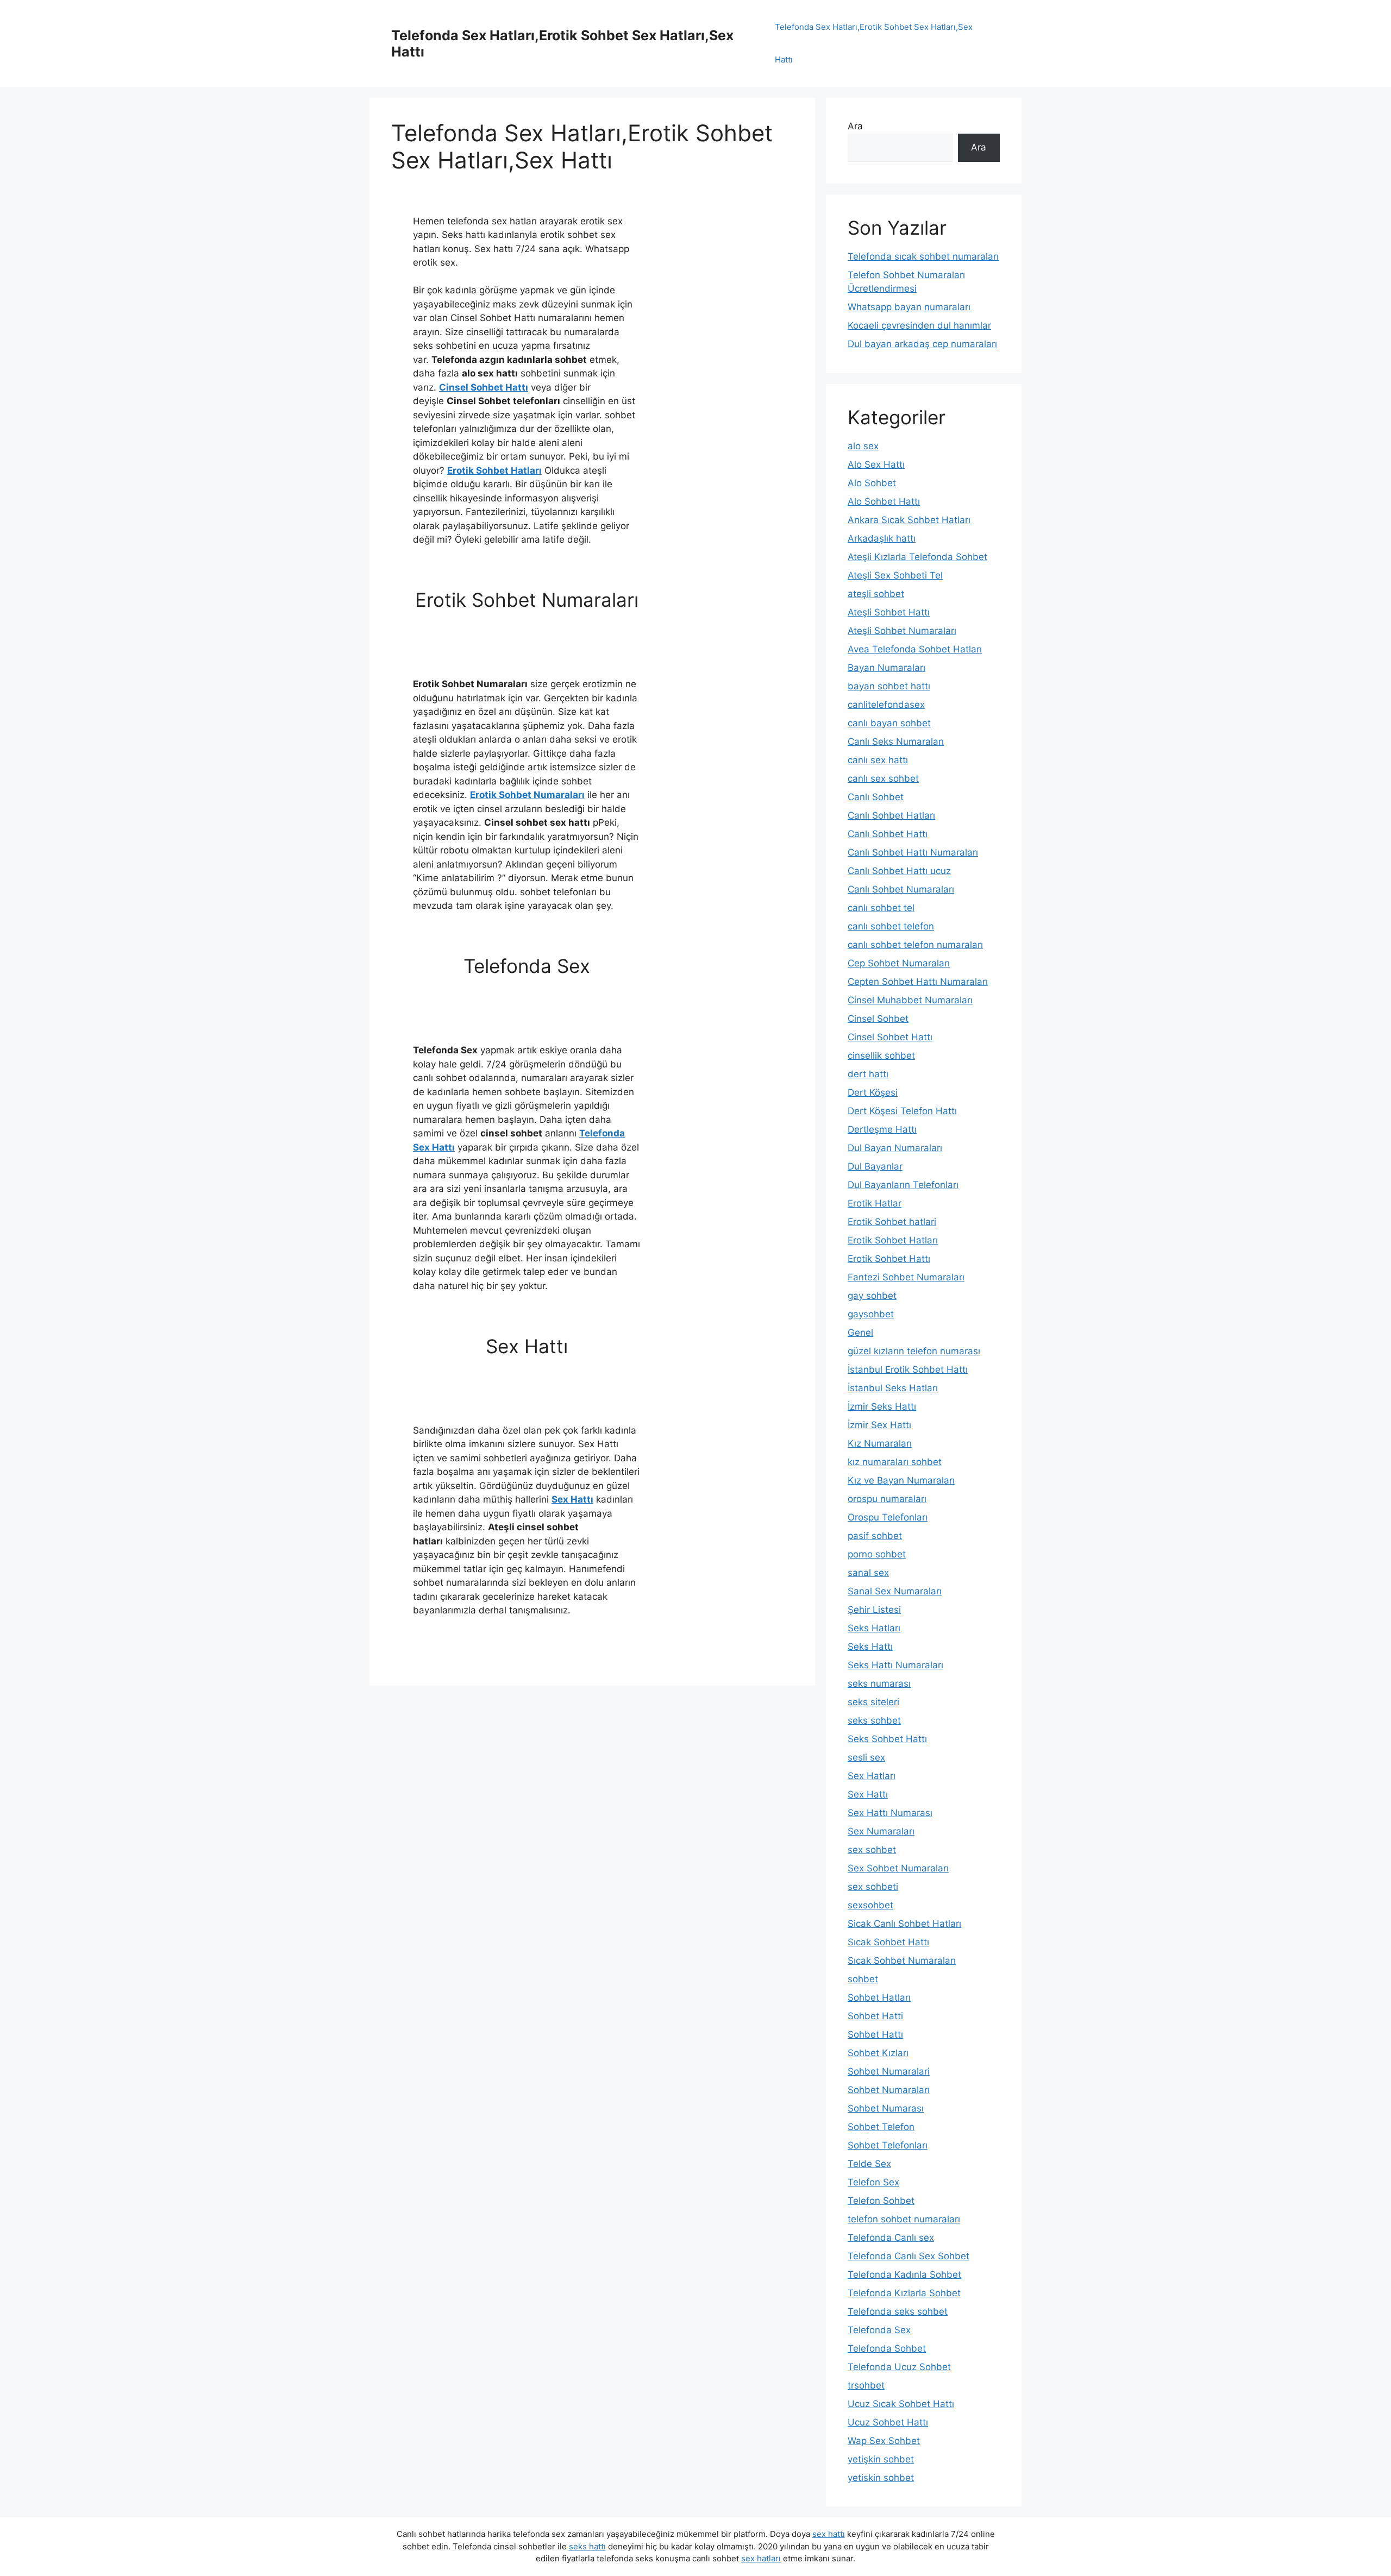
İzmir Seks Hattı (882, 1406)
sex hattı (829, 2534)
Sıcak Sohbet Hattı (888, 1942)
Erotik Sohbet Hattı (889, 1259)
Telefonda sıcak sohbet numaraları (923, 256)
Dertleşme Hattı (882, 1129)
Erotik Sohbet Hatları (494, 470)
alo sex (863, 446)
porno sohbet (877, 1554)
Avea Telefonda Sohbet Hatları (915, 649)
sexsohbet (870, 1905)
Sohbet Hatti (875, 2016)
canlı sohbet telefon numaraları (915, 945)
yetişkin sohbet (881, 2459)
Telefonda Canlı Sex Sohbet (908, 2256)
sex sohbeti (873, 1887)
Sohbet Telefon (881, 2127)
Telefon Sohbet (881, 2201)
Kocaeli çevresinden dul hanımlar (919, 325)
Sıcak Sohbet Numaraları (902, 1961)
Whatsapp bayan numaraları (909, 307)
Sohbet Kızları (878, 2053)
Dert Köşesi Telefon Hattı (902, 1111)
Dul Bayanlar (875, 1166)
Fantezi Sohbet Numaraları (906, 1277)
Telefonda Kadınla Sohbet (904, 2275)
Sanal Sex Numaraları (895, 1591)
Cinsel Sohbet (878, 1019)
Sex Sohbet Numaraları (898, 1868)
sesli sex (866, 1757)
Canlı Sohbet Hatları (891, 815)
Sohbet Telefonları (888, 2145)
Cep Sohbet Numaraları (899, 963)
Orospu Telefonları (888, 1517)
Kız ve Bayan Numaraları (901, 1480)
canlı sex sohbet (883, 778)
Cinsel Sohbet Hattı (484, 387)
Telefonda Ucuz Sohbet (899, 2367)
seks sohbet (874, 1720)
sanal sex (868, 1573)
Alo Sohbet (872, 483)
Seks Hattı (870, 1647)
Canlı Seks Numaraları (896, 742)
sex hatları (761, 2558)
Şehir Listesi (874, 1610)
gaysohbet (871, 1314)
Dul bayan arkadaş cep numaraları (922, 344)
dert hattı (868, 1074)
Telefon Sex (873, 2182)
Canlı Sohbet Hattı (888, 834)
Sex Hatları (872, 1776)
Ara (855, 126)
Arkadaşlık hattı (882, 538)
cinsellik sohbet (881, 1055)
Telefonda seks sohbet (898, 2311)
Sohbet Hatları (879, 1997)
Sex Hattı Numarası (890, 1813)
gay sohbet (872, 1296)
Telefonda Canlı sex (891, 2238)
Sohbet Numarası (886, 2108)
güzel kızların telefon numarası (914, 1351)
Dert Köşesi (873, 1092)
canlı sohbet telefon (891, 926)
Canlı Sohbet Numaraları (901, 889)
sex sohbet (872, 1850)
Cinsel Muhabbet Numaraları (910, 1000)
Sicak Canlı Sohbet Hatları (904, 1924)
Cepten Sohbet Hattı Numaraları (918, 982)
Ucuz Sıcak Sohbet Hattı (901, 2404)
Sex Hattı (572, 1499)
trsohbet (866, 2385)
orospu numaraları (887, 1499)
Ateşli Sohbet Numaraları (902, 631)
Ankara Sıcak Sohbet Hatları (909, 520)
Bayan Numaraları (886, 668)
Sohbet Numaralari (889, 2071)
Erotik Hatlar (875, 1203)
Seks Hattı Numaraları (895, 1665)
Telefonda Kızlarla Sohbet (904, 2293)
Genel (860, 1333)
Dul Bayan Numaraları (895, 1148)
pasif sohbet (875, 1536)
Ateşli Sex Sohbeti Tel (895, 575)
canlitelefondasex (886, 705)
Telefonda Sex (879, 2330)
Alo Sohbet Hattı (884, 501)
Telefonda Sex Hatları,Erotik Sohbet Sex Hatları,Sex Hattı (874, 43)
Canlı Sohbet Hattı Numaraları (913, 852)
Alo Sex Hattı (876, 464)
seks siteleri (873, 1702)
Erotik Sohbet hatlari (892, 1222)
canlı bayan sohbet (889, 723)
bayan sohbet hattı (889, 686)
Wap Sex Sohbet (884, 2441)
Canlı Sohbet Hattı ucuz (899, 871)
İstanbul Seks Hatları (893, 1388)
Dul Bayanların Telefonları (903, 1185)
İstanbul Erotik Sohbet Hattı (908, 1369)
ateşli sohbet (876, 594)
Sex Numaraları (881, 1831)
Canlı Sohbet (876, 797)
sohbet (863, 1979)
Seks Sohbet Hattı (887, 1739)
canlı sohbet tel (881, 908)
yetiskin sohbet (881, 2478)
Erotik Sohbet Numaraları (527, 795)
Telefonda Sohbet (887, 2348)
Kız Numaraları (880, 1443)
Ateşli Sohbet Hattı (889, 612)
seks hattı (587, 2546)
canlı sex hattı (878, 760)
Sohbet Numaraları (889, 2090)
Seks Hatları (874, 1628)
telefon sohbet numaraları (904, 2219)
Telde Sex (869, 2164)
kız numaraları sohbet (895, 1462)
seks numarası (879, 1683)
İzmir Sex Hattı (879, 1425)
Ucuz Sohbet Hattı (888, 2422)
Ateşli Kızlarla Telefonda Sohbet (917, 557)
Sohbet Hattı (875, 2034)
